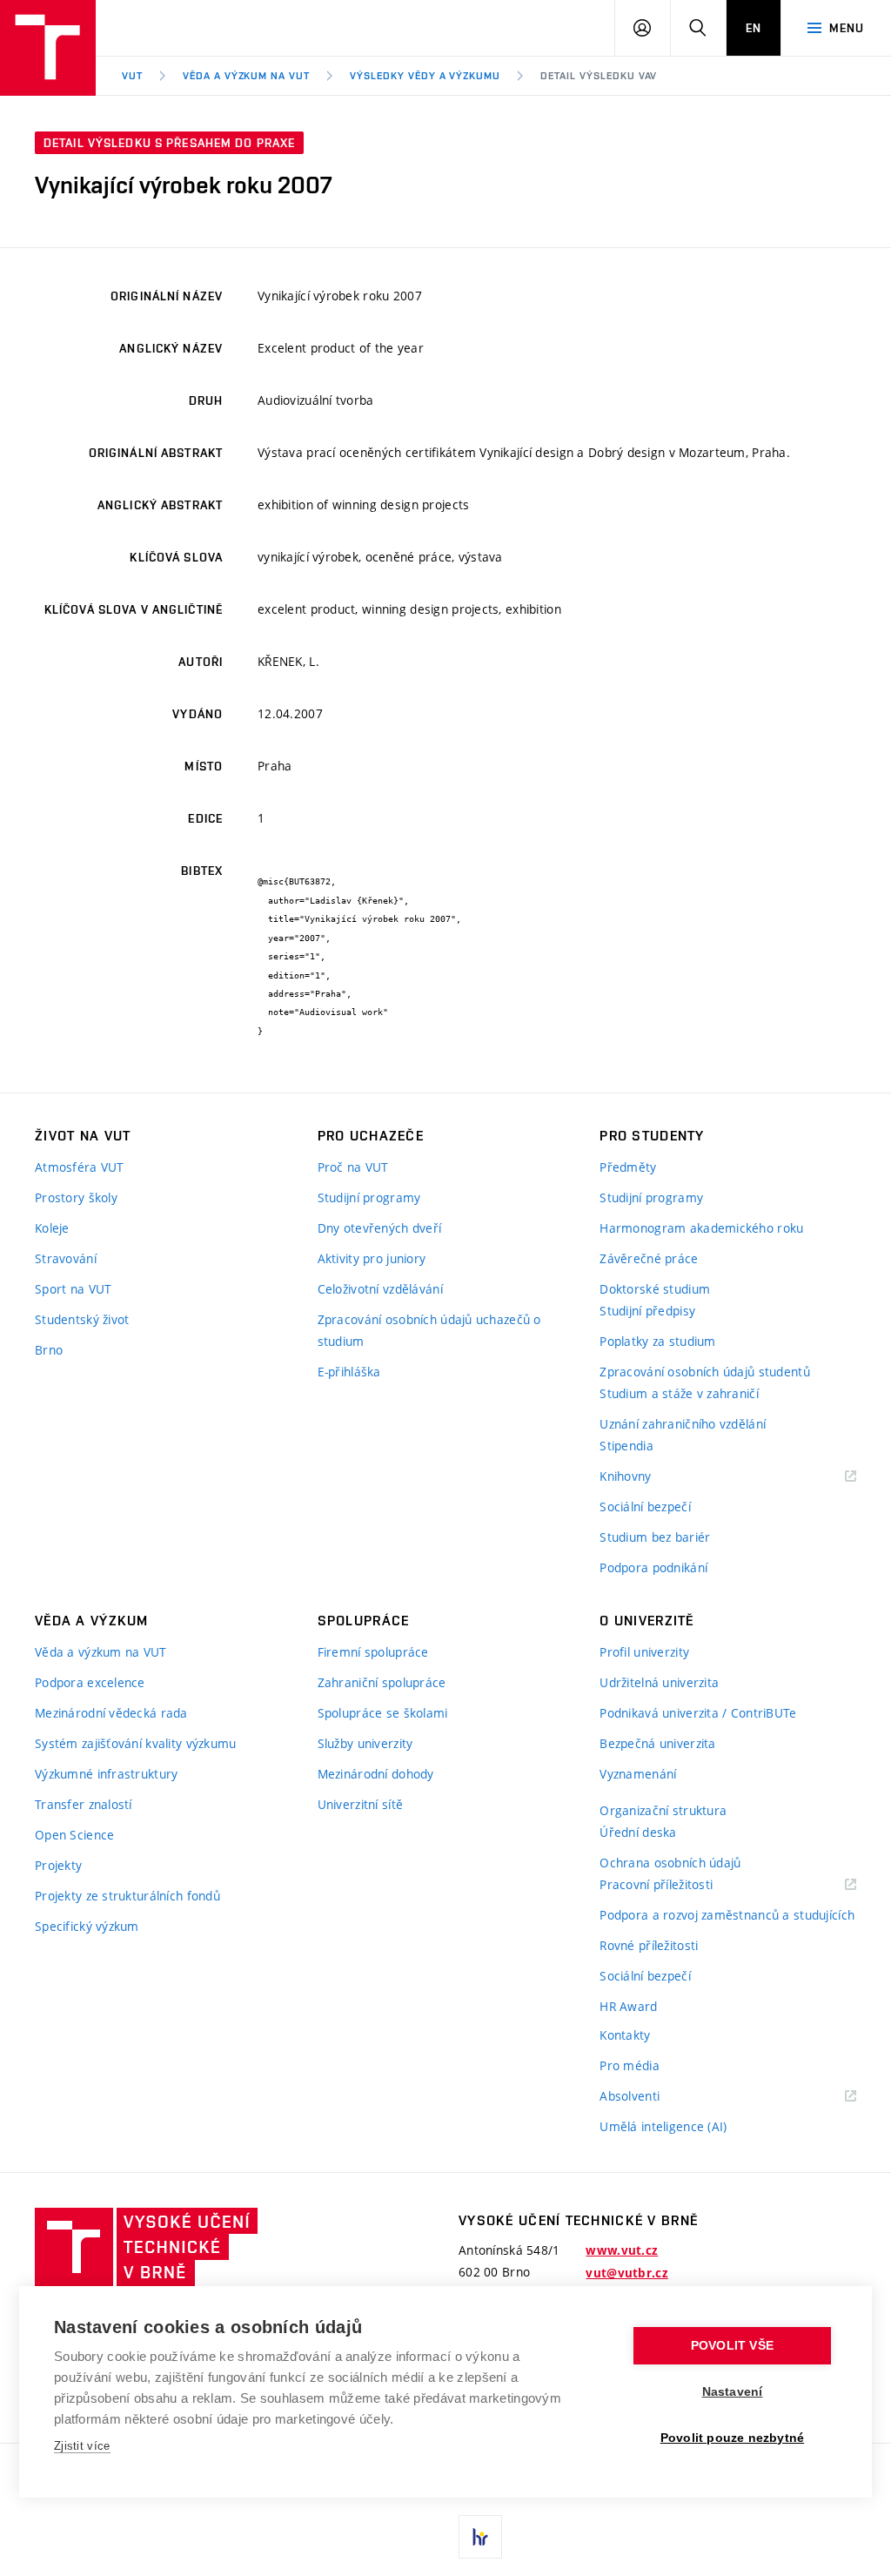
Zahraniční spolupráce (382, 1682)
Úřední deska (638, 1832)
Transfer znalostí (84, 1804)
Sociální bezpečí (645, 1507)
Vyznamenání (638, 1774)
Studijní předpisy (647, 1311)
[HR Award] (480, 2537)
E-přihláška (349, 1372)
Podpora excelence (90, 1682)
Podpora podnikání (653, 1567)
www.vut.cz (622, 2250)
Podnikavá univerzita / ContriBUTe (698, 1713)
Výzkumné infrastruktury (106, 1774)
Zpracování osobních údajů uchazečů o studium (429, 1330)
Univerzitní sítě (360, 1804)
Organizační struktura (663, 1810)
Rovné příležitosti (649, 1945)
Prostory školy (76, 1197)
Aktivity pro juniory (372, 1258)
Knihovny (647, 1477)
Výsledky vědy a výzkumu (425, 76)
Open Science (74, 1835)
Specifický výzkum (87, 1926)
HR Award (628, 2006)
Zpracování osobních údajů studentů (705, 1372)
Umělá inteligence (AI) (663, 2126)
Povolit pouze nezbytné (732, 2438)
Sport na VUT (73, 1289)
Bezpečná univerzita (657, 1743)
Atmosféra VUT (80, 1167)
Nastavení (733, 2392)
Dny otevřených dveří (380, 1228)
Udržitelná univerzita (659, 1682)
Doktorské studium (655, 1289)
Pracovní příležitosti (678, 1885)
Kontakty (625, 2035)
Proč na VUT (353, 1167)
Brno (49, 1350)
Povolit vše (732, 2346)
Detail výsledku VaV (599, 76)
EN (754, 28)
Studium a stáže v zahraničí (679, 1393)
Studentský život (82, 1319)
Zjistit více (82, 2446)
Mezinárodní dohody (376, 1774)
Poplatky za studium (657, 1341)
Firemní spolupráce (373, 1652)
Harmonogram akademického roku (701, 1228)
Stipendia (626, 1446)
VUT (132, 76)
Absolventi (651, 2097)
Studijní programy (369, 1197)
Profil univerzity (644, 1652)
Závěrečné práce (649, 1258)
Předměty (628, 1167)
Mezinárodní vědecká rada (111, 1713)
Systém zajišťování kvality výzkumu (136, 1743)
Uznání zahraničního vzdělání (683, 1424)
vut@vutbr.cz (626, 2273)
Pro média (630, 2065)
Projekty (58, 1865)
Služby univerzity (365, 1743)
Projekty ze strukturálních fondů (127, 1896)
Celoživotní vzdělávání (380, 1289)
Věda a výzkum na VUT (246, 76)
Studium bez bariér (655, 1537)
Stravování (66, 1258)
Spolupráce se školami (383, 1713)
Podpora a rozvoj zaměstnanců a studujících (727, 1915)
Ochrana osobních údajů (670, 1863)
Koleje (52, 1228)
